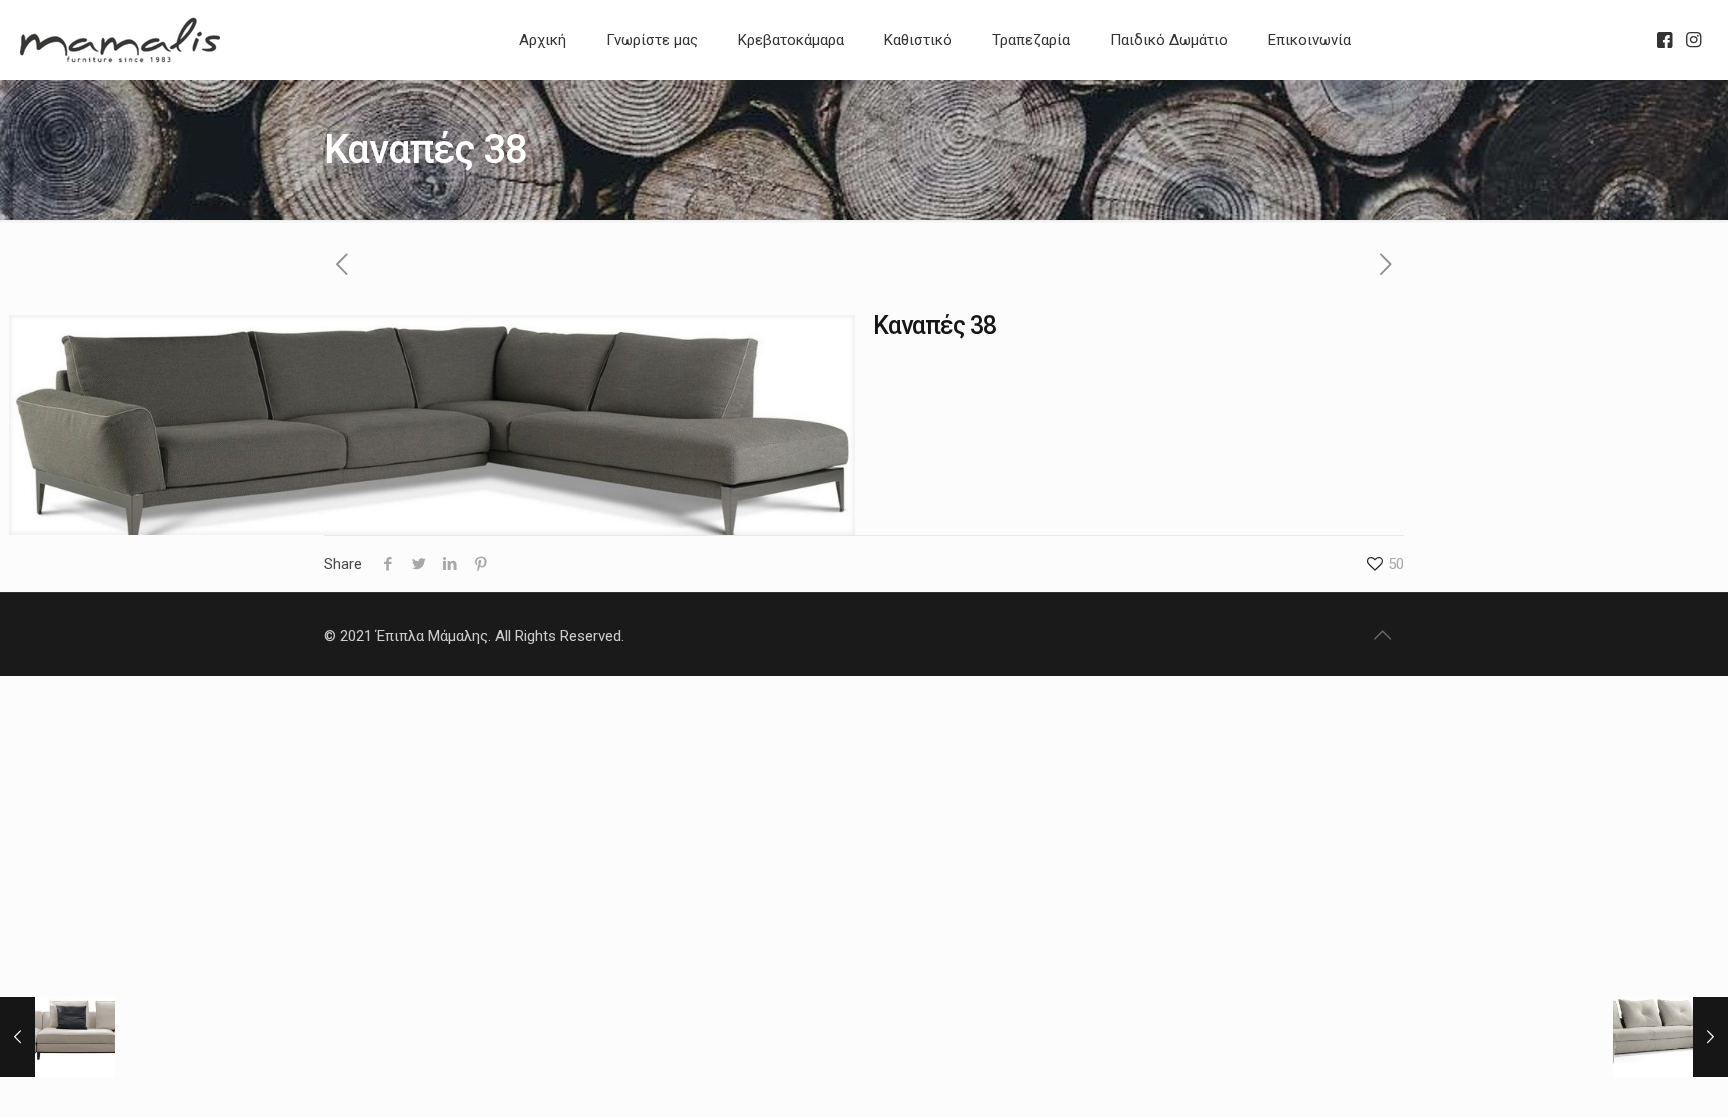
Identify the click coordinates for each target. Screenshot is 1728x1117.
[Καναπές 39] (57, 1037)
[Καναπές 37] (1670, 1037)
